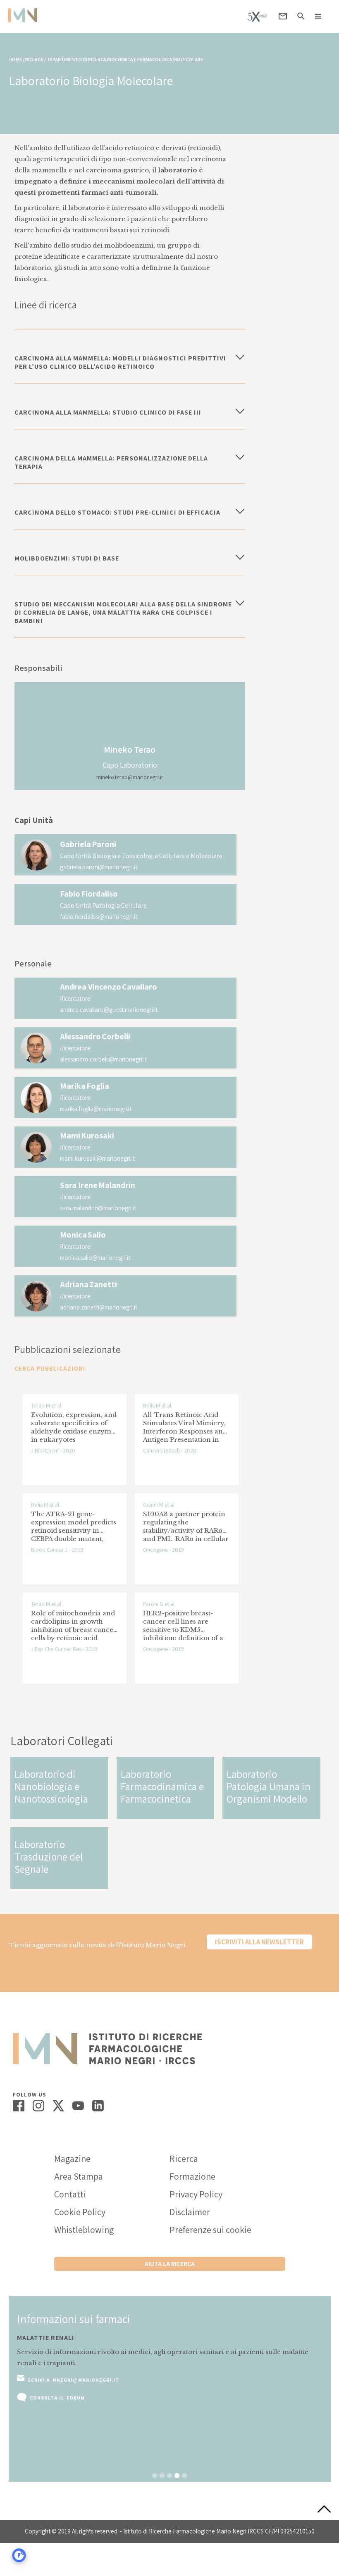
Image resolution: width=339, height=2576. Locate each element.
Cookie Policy (80, 2212)
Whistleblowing (84, 2230)
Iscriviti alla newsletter (259, 1942)
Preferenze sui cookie (210, 2230)
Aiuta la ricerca (170, 2264)
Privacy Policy (196, 2194)
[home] (23, 15)
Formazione (192, 2176)
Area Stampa (79, 2176)
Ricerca (184, 2159)
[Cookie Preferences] (19, 2555)
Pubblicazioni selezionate (68, 1349)
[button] (318, 17)
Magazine (72, 2159)
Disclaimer (190, 2212)
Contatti (70, 2194)
